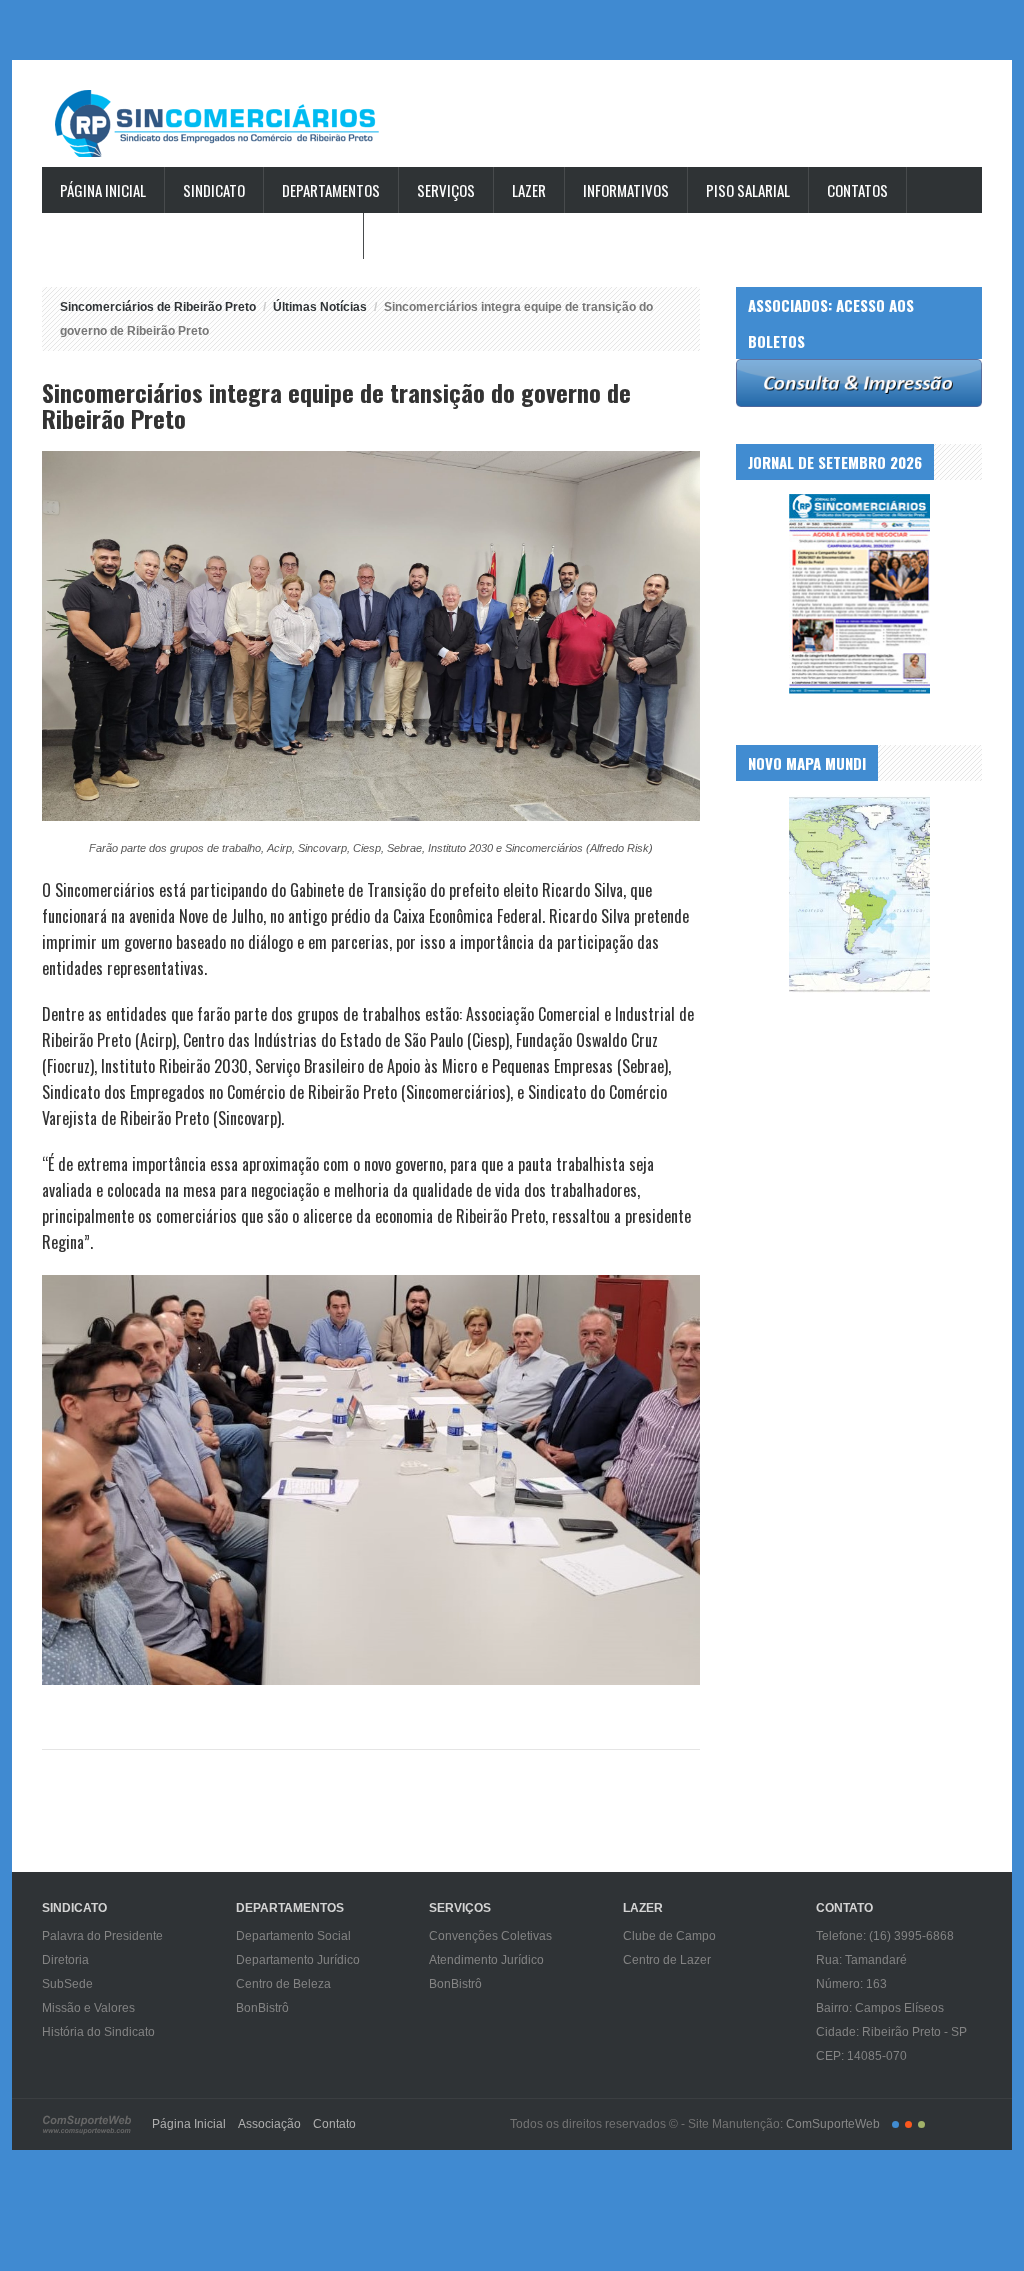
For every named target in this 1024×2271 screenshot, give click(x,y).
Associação (269, 2124)
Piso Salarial (748, 190)
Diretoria (65, 1960)
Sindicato (214, 190)
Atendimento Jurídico (486, 1960)
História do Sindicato (98, 2032)
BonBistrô (262, 2008)
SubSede (67, 1984)
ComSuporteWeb (833, 2124)
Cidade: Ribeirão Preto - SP (891, 2032)
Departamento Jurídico (298, 1960)
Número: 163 (851, 1984)
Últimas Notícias (320, 307)
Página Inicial (103, 190)
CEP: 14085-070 (861, 2056)
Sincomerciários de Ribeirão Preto (236, 123)
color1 (895, 2124)
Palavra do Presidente (102, 1936)
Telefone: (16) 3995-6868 (885, 1936)
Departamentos (331, 190)
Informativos (626, 190)
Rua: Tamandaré (861, 1960)
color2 (908, 2124)
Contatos (857, 190)
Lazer (529, 190)
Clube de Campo (669, 1936)
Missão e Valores (88, 2008)
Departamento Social (293, 1936)
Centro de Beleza (283, 1984)
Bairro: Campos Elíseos (880, 2008)
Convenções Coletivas (490, 1936)
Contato (334, 2124)
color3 (921, 2124)
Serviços (446, 190)
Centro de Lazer (667, 1960)
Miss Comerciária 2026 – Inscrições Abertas (202, 236)
